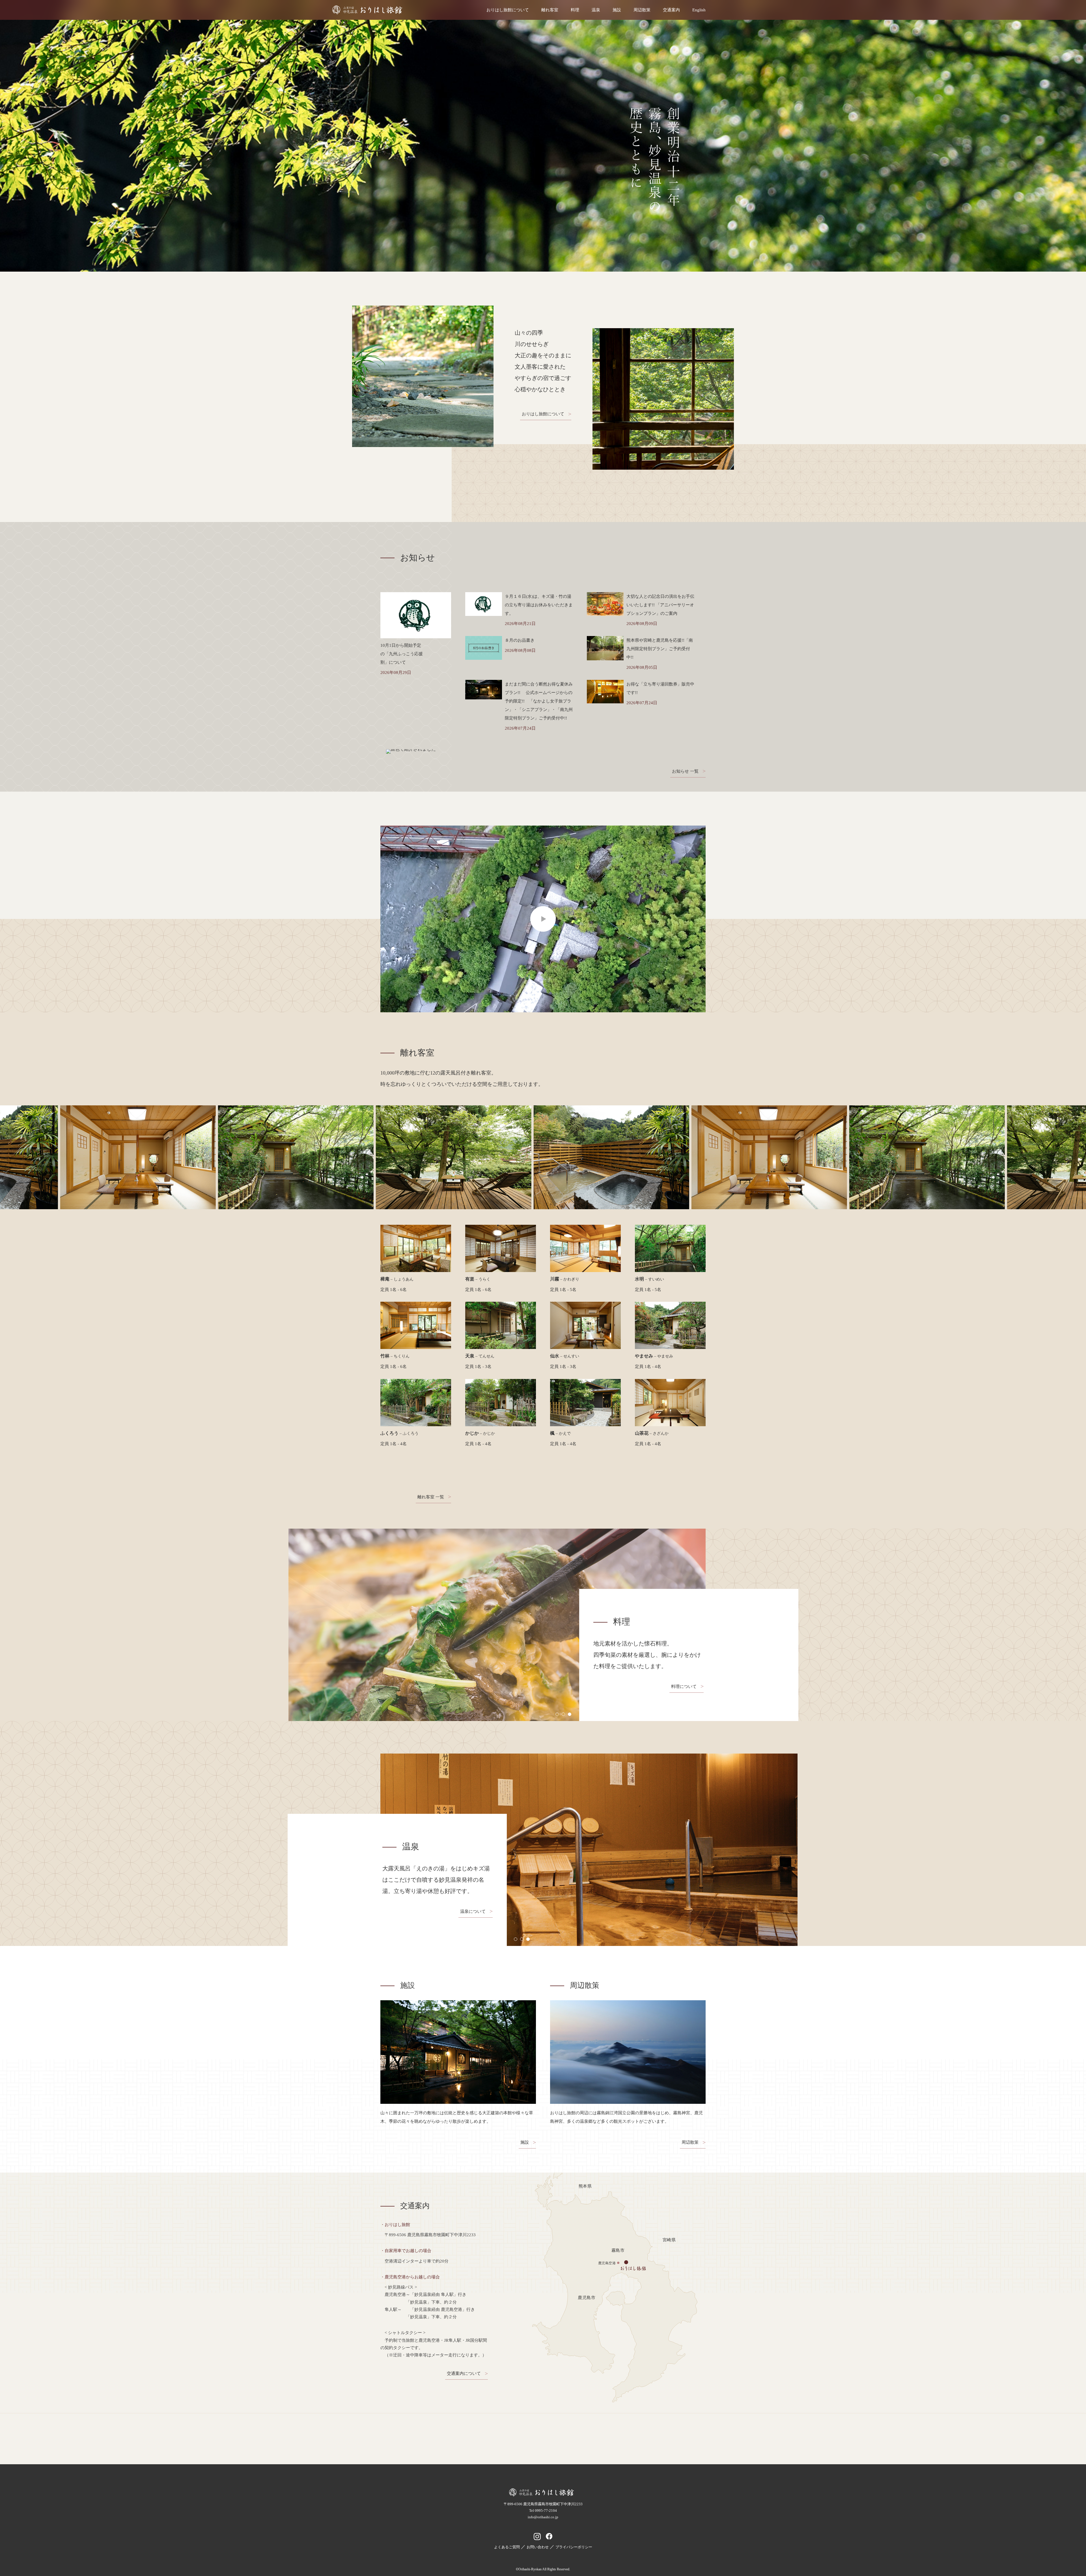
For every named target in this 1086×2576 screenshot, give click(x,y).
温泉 (596, 10)
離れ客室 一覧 (431, 1497)
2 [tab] (563, 1714)
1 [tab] (557, 1714)
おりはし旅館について (508, 10)
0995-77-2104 (546, 2511)
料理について (684, 1686)
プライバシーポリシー (574, 2547)
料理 (575, 10)
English (699, 10)
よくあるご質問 (507, 2547)
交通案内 (671, 10)
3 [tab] (570, 1714)
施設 (617, 10)
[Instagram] (537, 2537)
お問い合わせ (538, 2547)
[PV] (543, 919)
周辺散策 (642, 10)
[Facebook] (549, 2537)
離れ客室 (550, 10)
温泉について (473, 1911)
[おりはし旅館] (543, 2495)
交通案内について (464, 2373)
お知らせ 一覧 (685, 771)
